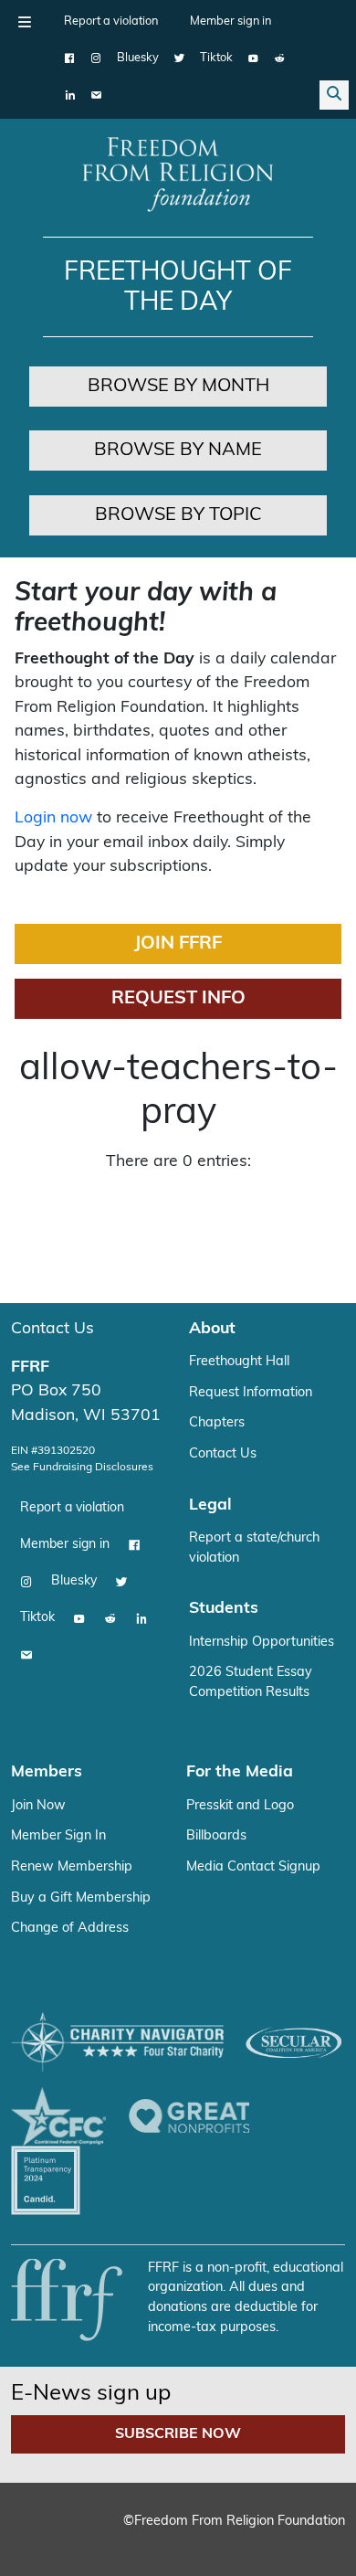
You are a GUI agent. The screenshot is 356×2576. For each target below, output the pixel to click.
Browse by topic (178, 515)
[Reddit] (280, 58)
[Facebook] (70, 58)
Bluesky (138, 58)
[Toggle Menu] (25, 22)
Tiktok (216, 58)
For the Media (240, 1772)
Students (224, 1609)
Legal (210, 1505)
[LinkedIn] (70, 95)
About (212, 1329)
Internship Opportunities (262, 1643)
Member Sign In (58, 1836)
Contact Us (52, 1329)
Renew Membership (72, 1867)
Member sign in (230, 21)
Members (47, 1772)
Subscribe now (178, 2434)
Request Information (251, 1393)
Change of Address (70, 1929)
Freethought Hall (239, 1362)
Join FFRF (178, 944)
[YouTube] (253, 58)
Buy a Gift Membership (81, 1898)
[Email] (96, 95)
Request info (178, 999)
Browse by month (178, 387)
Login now (53, 818)
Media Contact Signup (253, 1867)
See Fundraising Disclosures (82, 1468)
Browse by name (178, 451)
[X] (179, 58)
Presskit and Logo (240, 1806)
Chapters (217, 1423)
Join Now (38, 1806)
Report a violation (111, 21)
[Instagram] (96, 58)
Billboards (216, 1836)
